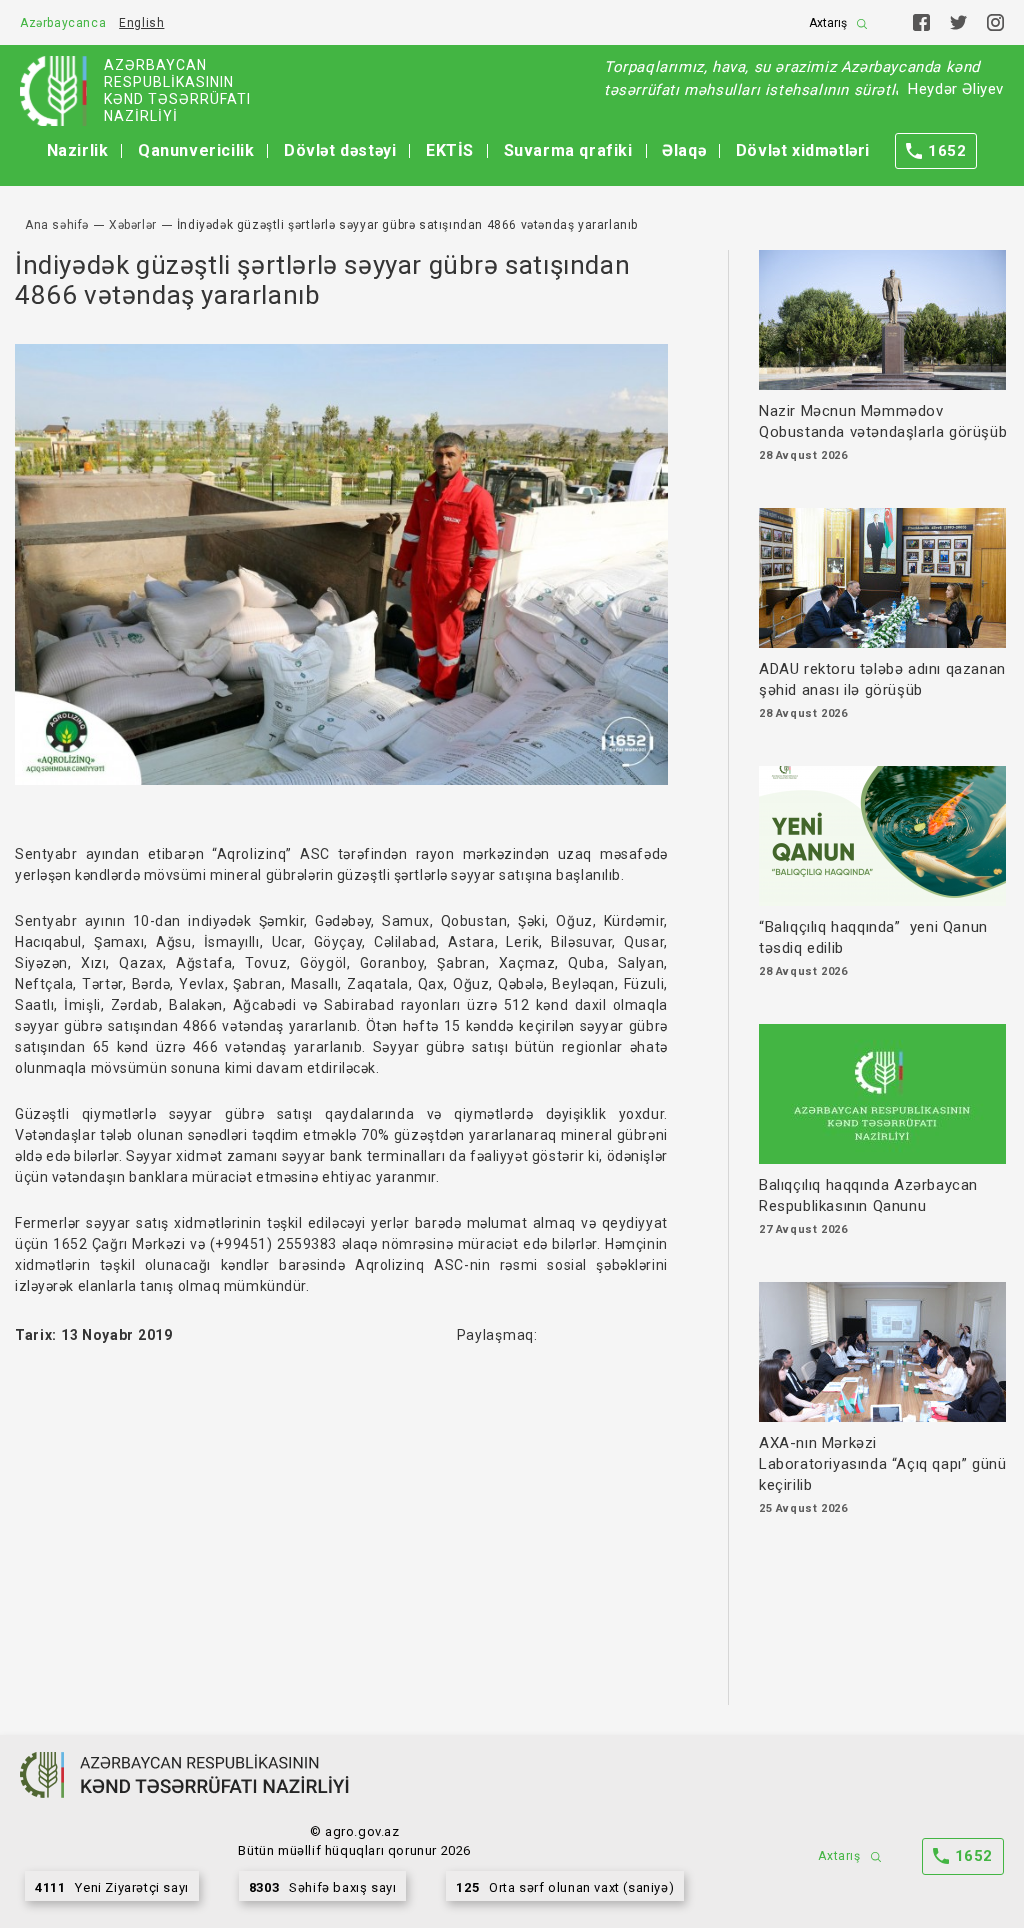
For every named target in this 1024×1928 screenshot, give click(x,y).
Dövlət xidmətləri (803, 150)
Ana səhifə (57, 225)
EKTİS (450, 150)
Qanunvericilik (196, 150)
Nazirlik (78, 150)
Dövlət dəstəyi (340, 150)
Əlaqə (684, 150)
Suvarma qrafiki (568, 150)
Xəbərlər (133, 225)
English (141, 23)
